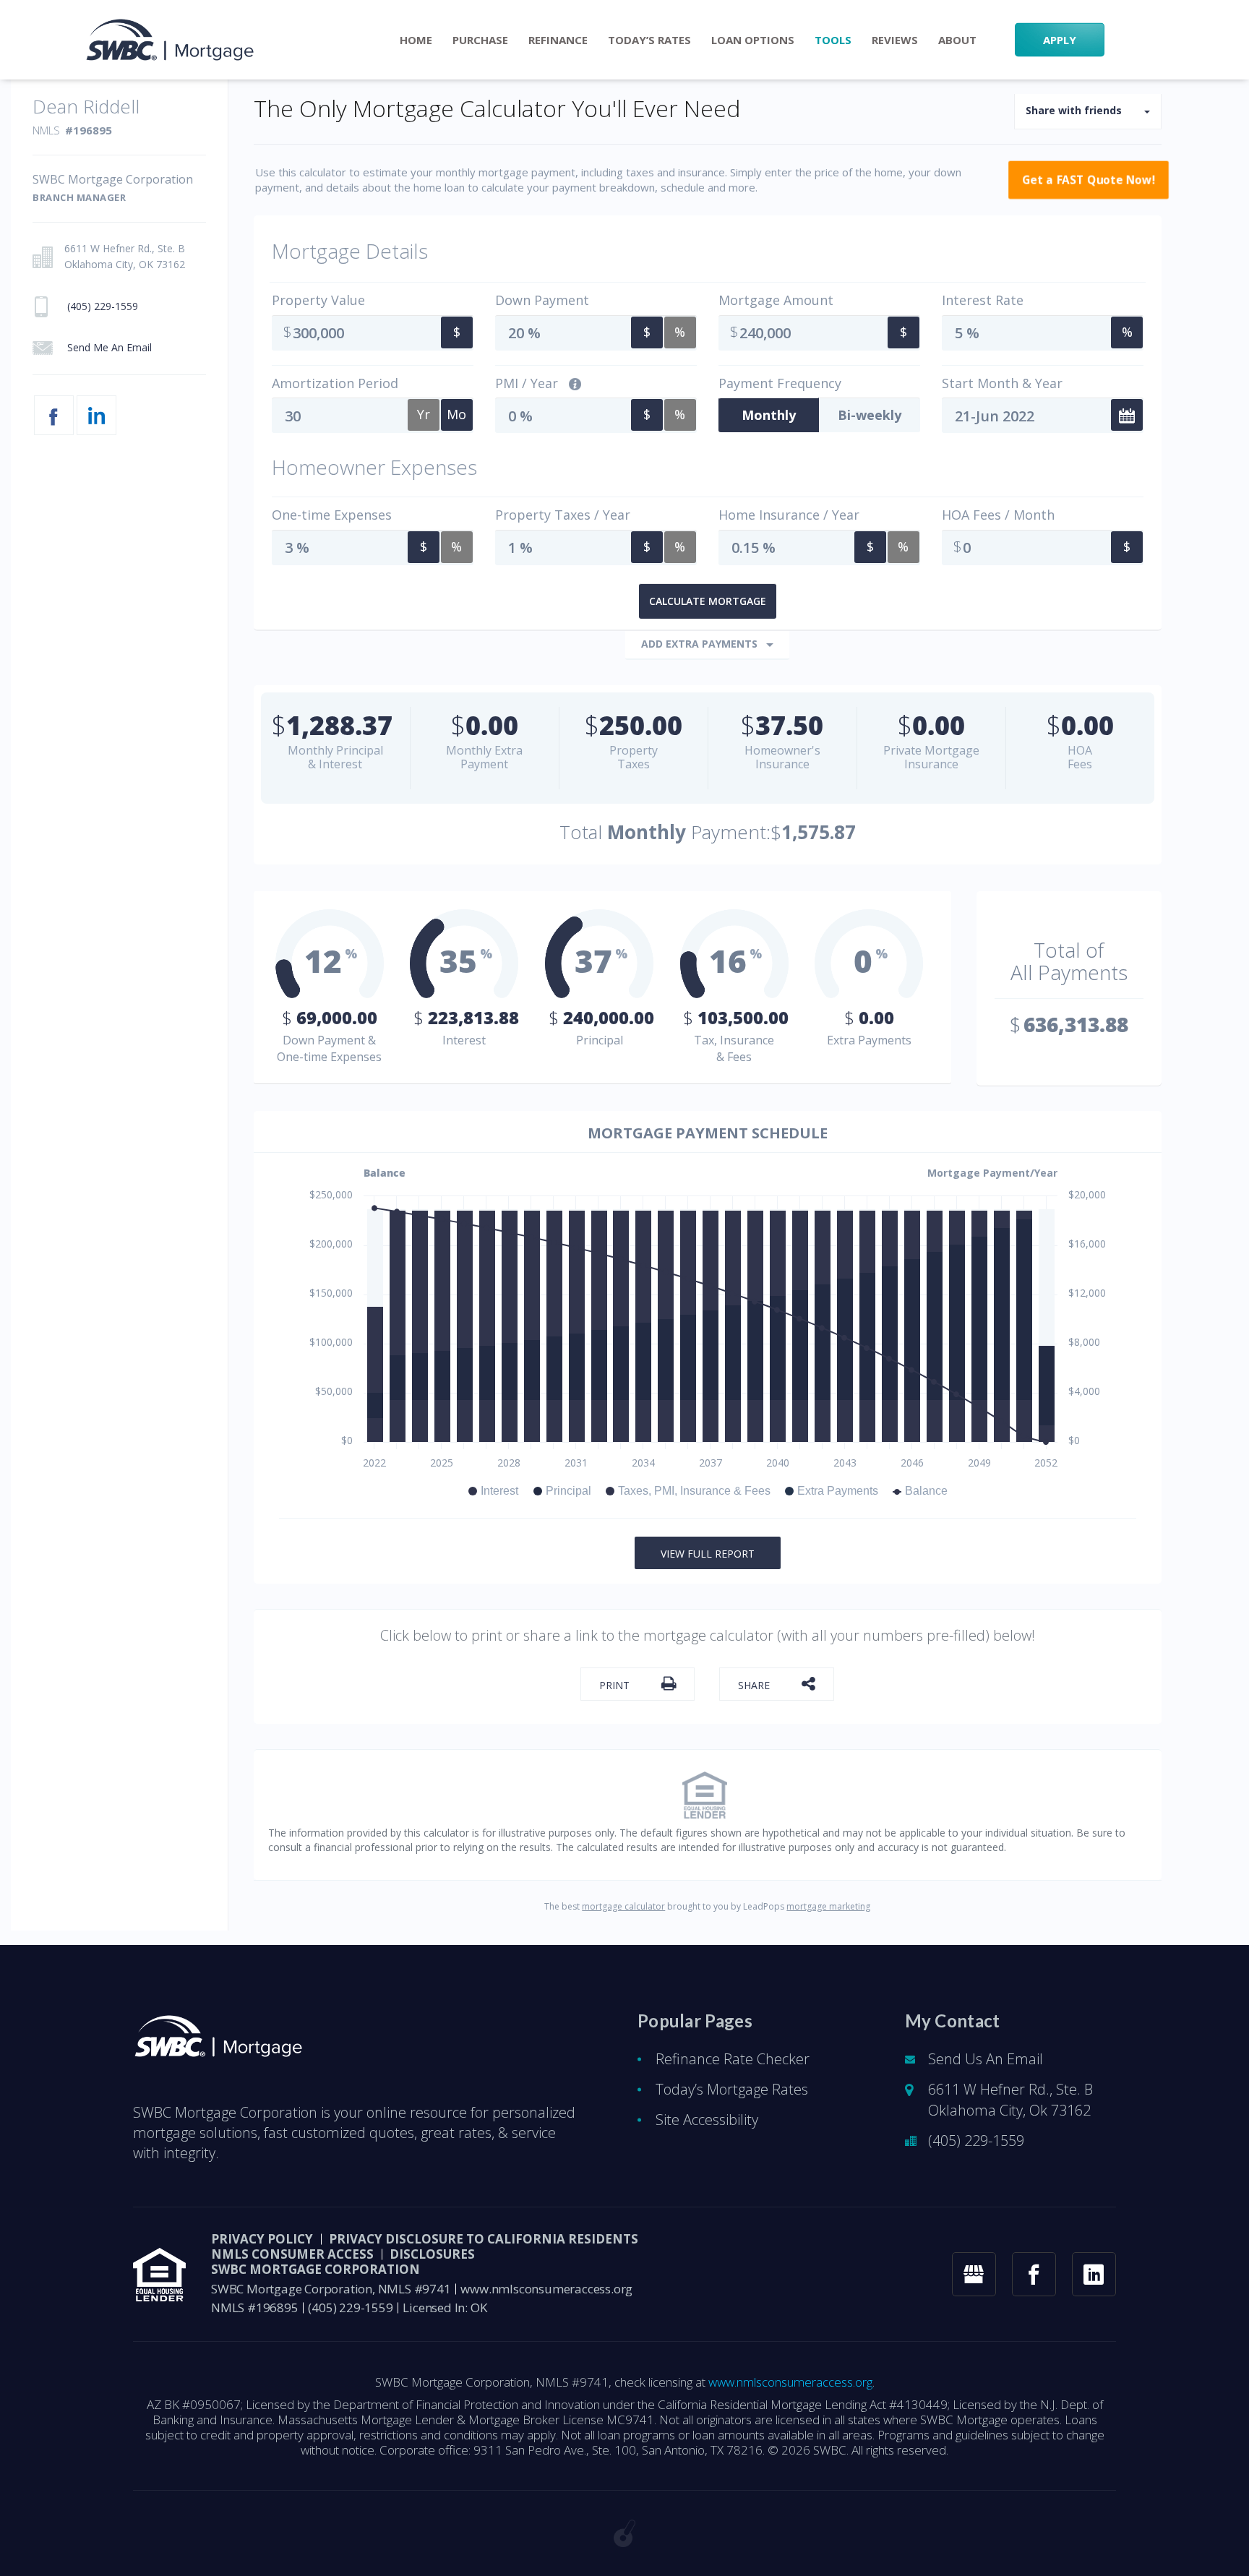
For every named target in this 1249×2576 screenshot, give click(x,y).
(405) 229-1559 (976, 2141)
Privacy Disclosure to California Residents (484, 2239)
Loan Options (753, 40)
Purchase (480, 40)
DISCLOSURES (432, 2254)
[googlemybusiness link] (974, 2274)
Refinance (558, 40)
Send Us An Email (986, 2059)
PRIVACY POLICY (262, 2239)
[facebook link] (1034, 2274)
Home (416, 40)
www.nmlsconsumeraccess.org (546, 2289)
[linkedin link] (1094, 2274)
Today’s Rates (649, 40)
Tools (833, 40)
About (957, 40)
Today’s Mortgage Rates (732, 2089)
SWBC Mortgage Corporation (316, 2269)
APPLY (1060, 40)
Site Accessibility (707, 2120)
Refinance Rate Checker (733, 2059)
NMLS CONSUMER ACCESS (292, 2254)
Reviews (895, 40)
